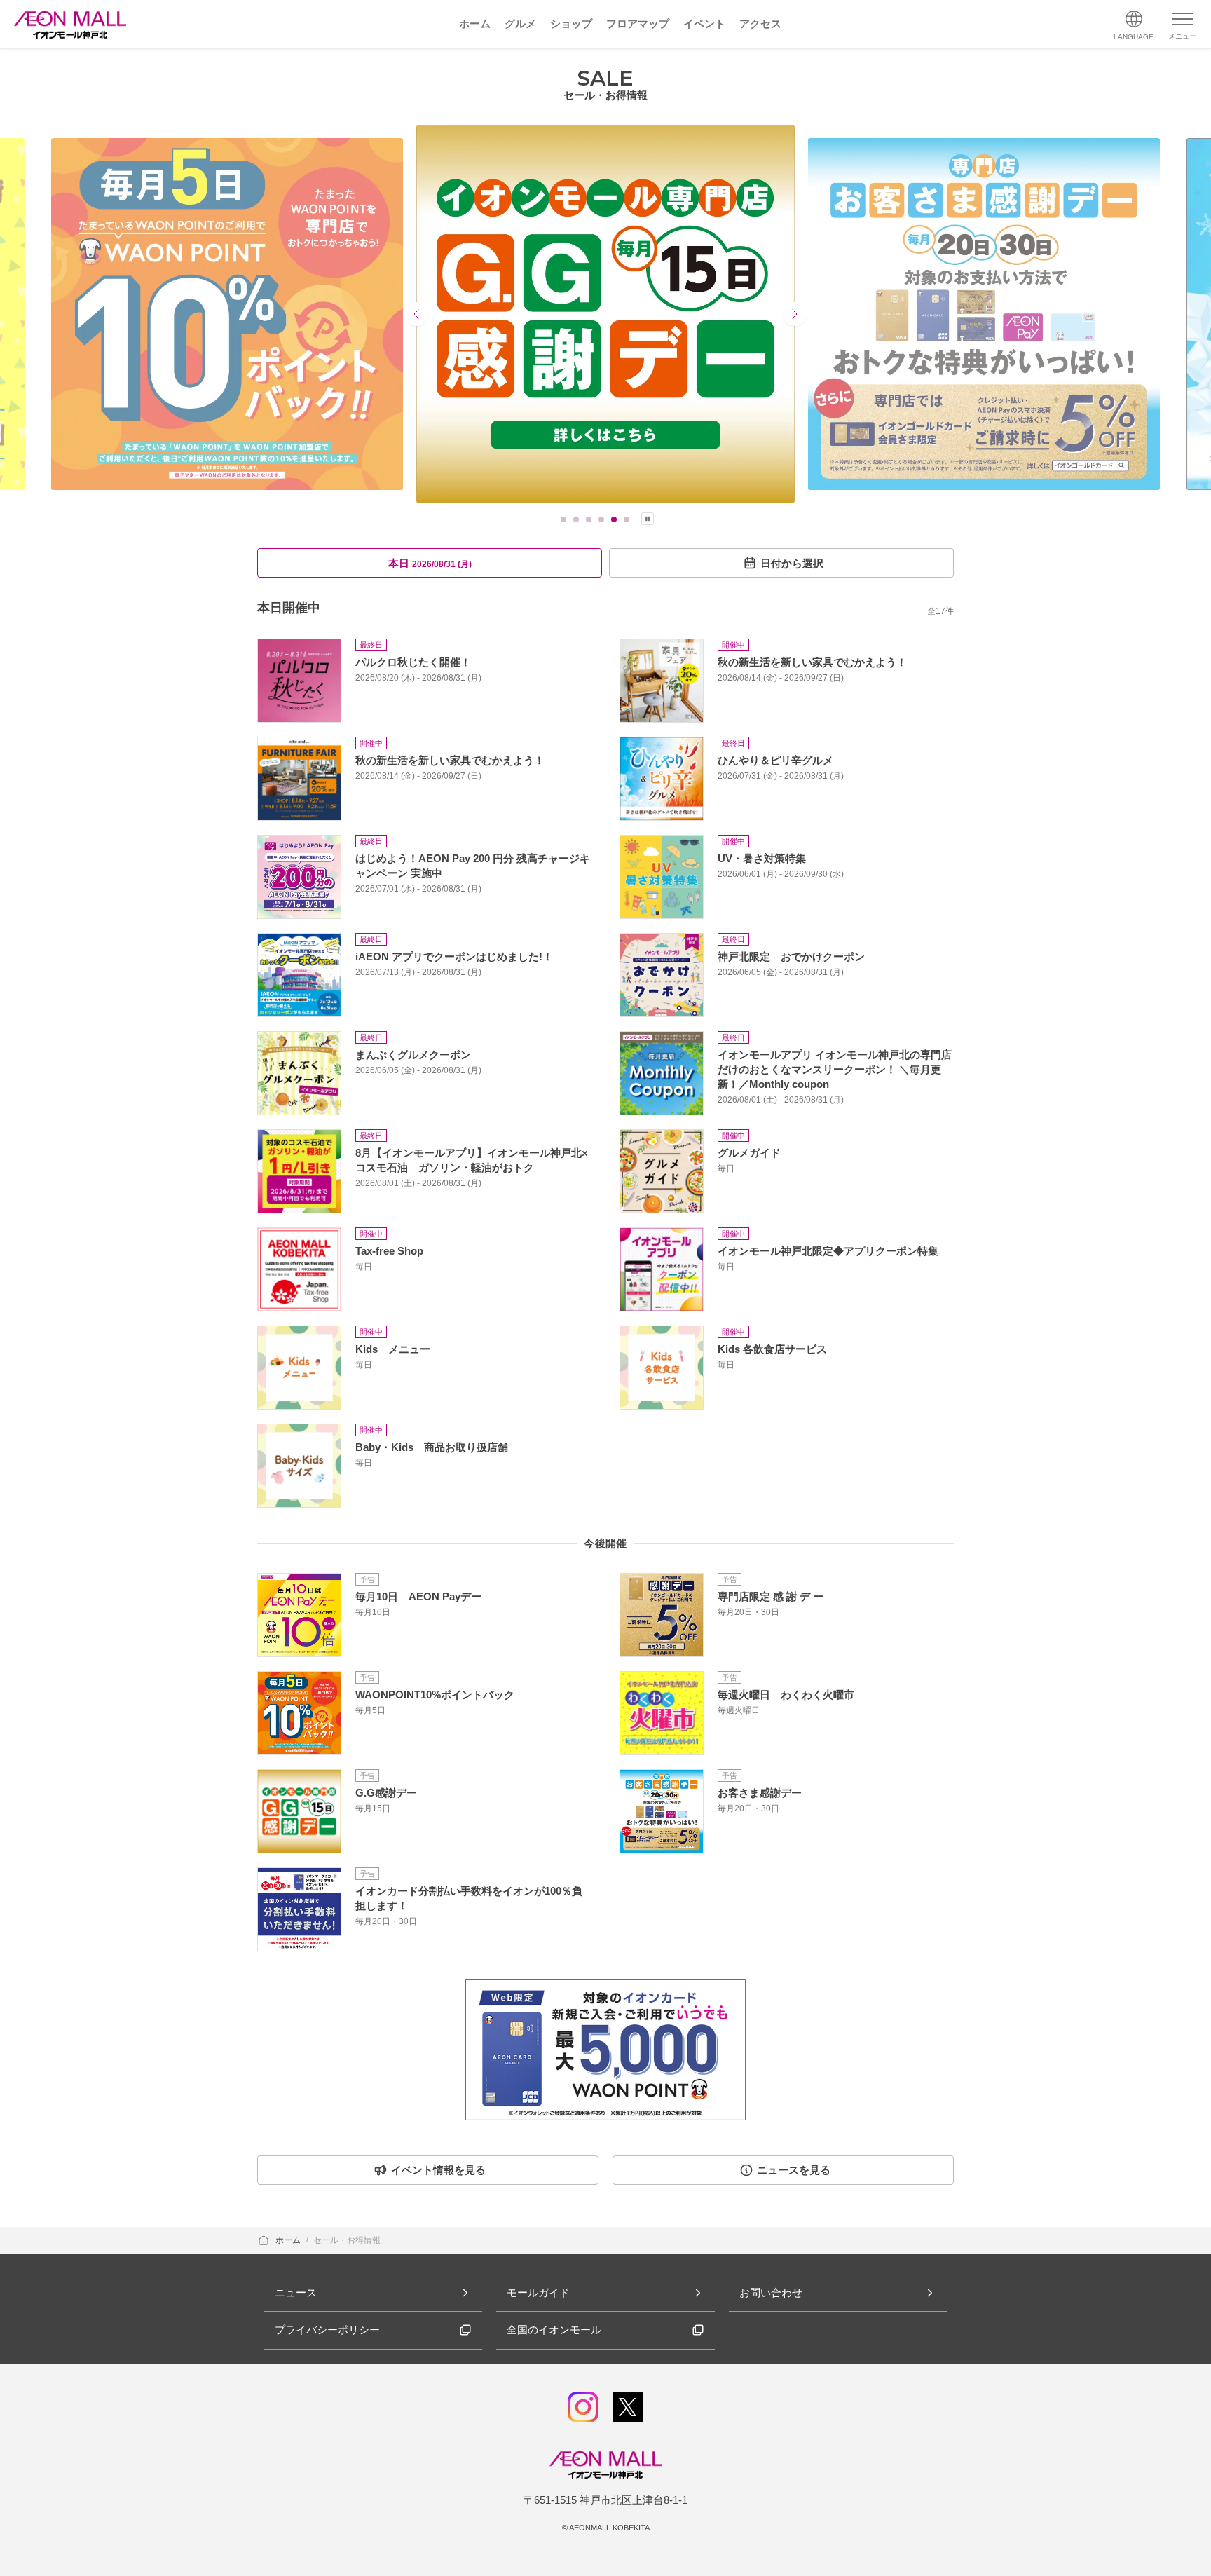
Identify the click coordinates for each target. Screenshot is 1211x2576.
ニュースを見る (794, 2170)
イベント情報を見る (438, 2170)
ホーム (289, 2240)
